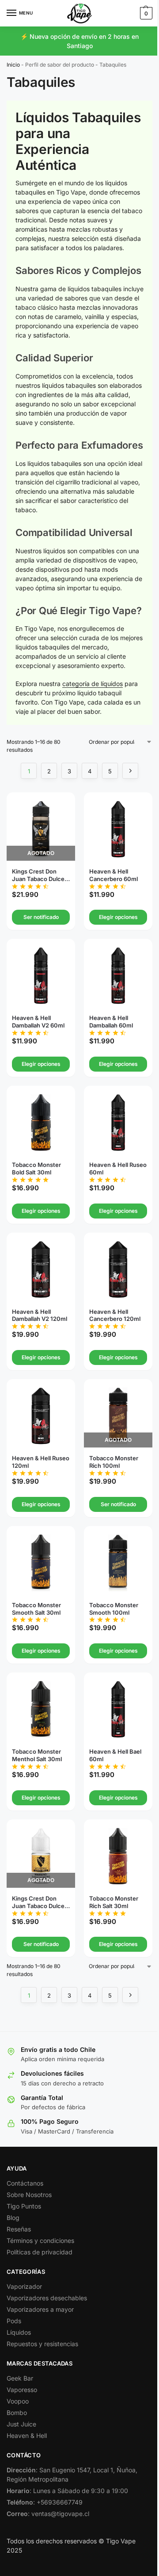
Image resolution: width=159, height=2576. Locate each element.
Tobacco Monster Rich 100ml (114, 1462)
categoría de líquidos (93, 684)
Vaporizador (24, 2286)
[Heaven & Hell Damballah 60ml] (118, 976)
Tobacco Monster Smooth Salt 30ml (36, 1609)
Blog (13, 2218)
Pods (14, 2321)
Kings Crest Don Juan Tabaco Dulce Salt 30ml (38, 1902)
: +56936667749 (45, 2502)
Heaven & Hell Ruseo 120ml (41, 1462)
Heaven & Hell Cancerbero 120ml (115, 1315)
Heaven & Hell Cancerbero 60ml (114, 875)
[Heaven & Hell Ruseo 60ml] (118, 1123)
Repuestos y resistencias (42, 2344)
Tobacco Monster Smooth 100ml (114, 1609)
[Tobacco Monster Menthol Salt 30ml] (41, 1709)
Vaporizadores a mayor (40, 2309)
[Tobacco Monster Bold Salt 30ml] (41, 1123)
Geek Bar (20, 2378)
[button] (145, 13)
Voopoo (18, 2401)
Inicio (13, 65)
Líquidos (19, 2332)
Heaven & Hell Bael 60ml (115, 1755)
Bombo (17, 2413)
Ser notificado (41, 917)
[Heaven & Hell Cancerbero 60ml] (118, 829)
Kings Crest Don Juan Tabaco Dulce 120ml (38, 875)
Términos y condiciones (40, 2240)
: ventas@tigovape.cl (48, 2514)
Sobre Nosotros (29, 2195)
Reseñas (19, 2229)
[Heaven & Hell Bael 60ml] (118, 1709)
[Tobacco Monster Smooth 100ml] (118, 1563)
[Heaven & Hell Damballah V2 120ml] (41, 1269)
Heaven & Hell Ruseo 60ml (118, 1168)
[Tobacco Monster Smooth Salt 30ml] (41, 1563)
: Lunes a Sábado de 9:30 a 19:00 (67, 2491)
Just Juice (21, 2424)
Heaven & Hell (27, 2435)
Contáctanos (25, 2183)
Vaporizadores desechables (47, 2298)
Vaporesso (22, 2390)
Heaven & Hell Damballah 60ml (111, 1022)
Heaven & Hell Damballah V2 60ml (38, 1022)
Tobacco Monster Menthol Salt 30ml (37, 1755)
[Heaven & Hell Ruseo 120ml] (41, 1416)
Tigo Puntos (24, 2206)
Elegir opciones (118, 917)
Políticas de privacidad (40, 2252)
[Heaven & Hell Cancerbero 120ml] (118, 1269)
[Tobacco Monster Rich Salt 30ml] (118, 1856)
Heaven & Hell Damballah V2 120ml (40, 1315)
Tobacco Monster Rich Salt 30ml (114, 1902)
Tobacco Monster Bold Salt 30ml (36, 1168)
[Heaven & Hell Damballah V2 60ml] (41, 976)
